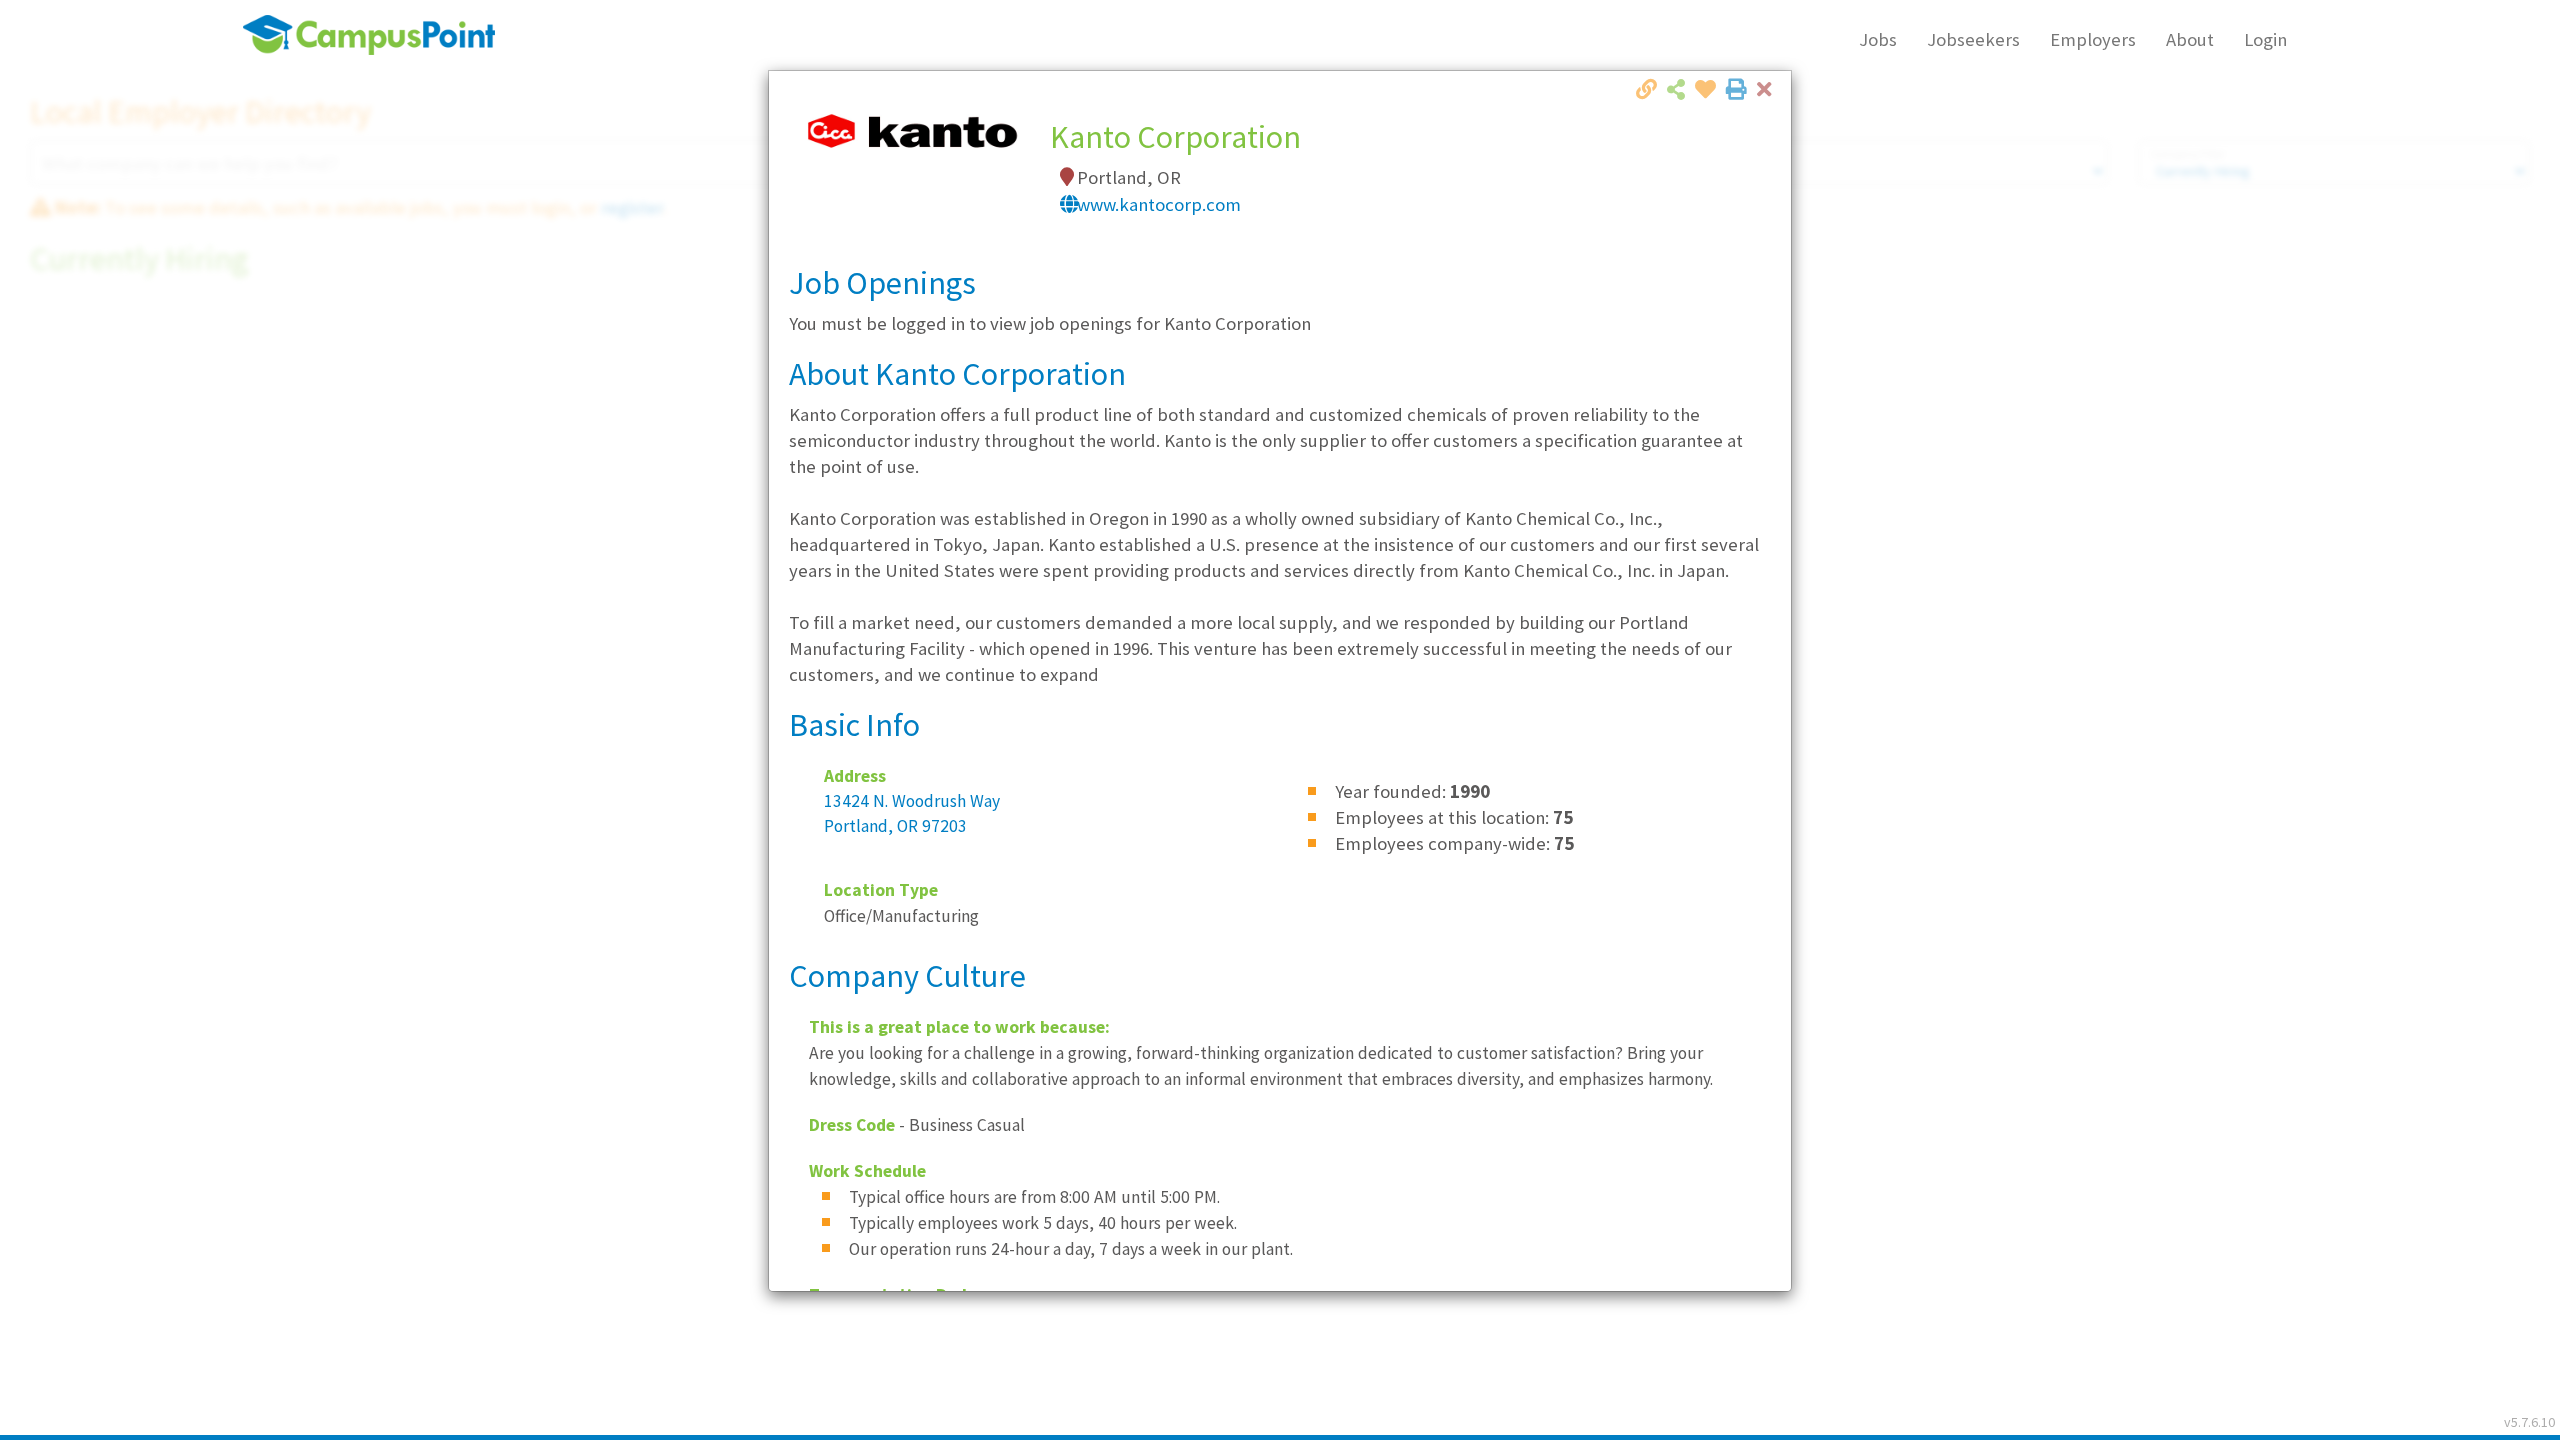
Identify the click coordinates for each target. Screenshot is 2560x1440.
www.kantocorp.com (1159, 204)
